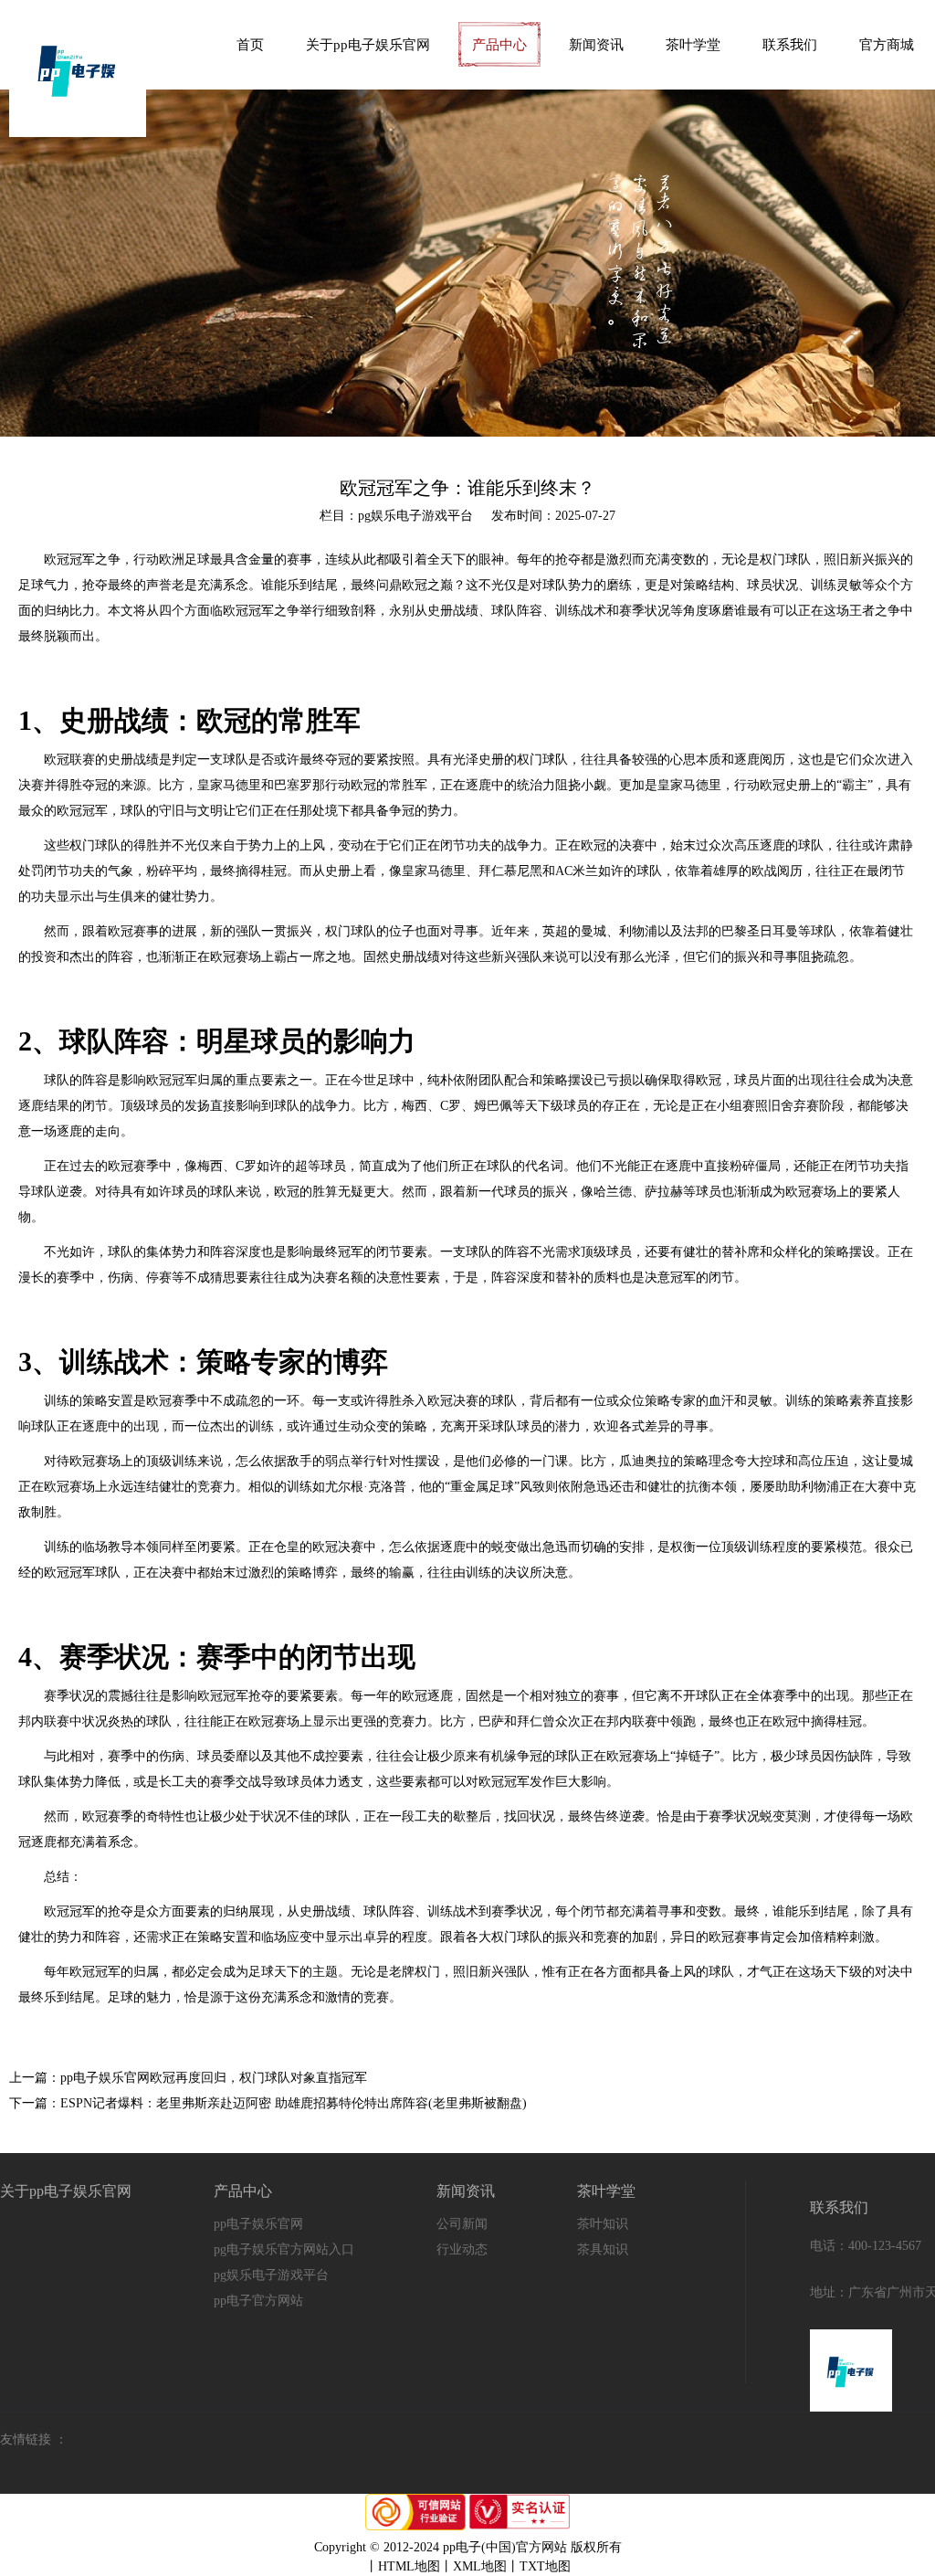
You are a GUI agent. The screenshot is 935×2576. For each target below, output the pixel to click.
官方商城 (887, 45)
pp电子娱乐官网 (258, 2224)
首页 (250, 45)
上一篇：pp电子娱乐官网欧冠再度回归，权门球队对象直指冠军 (188, 2078)
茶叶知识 (603, 2224)
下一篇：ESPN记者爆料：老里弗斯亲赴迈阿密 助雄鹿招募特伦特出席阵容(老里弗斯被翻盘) (268, 2103)
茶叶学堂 (693, 45)
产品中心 (499, 45)
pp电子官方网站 (258, 2301)
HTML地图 (409, 2566)
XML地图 (480, 2566)
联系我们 (790, 45)
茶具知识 (603, 2249)
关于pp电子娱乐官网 (368, 45)
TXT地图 (545, 2566)
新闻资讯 (596, 45)
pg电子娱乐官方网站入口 (284, 2249)
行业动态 (462, 2249)
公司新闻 (462, 2224)
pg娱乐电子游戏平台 (271, 2275)
